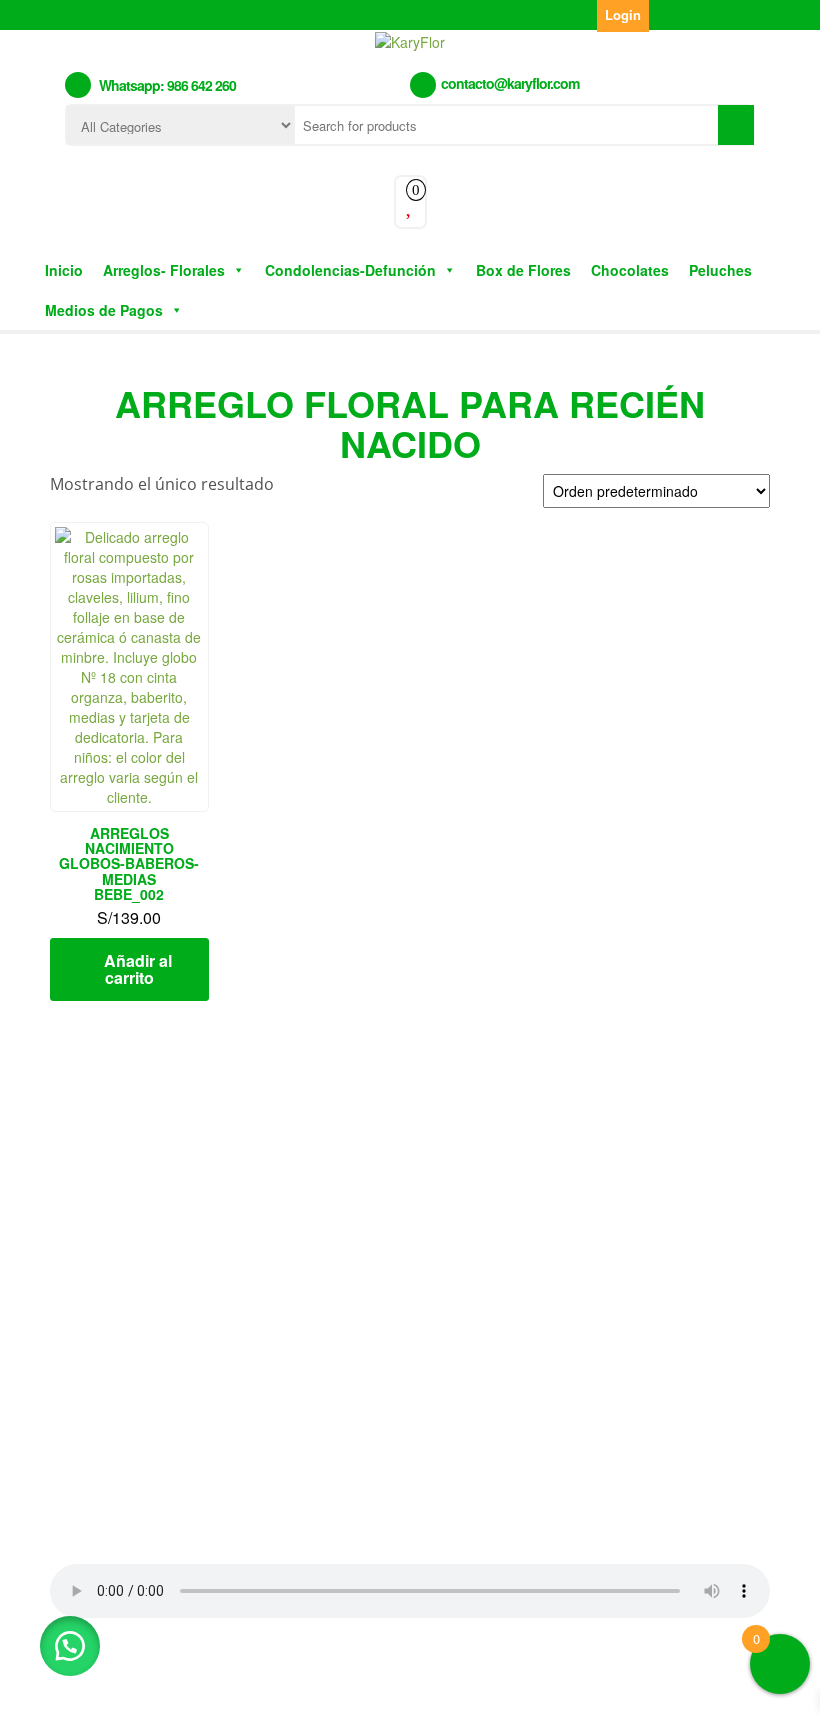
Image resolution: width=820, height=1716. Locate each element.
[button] (70, 1646)
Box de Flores (523, 270)
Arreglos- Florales (164, 270)
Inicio (64, 270)
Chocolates (630, 270)
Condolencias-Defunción (350, 270)
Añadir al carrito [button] (138, 969)
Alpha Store (528, 1684)
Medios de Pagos (104, 310)
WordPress (346, 1684)
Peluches (720, 270)
